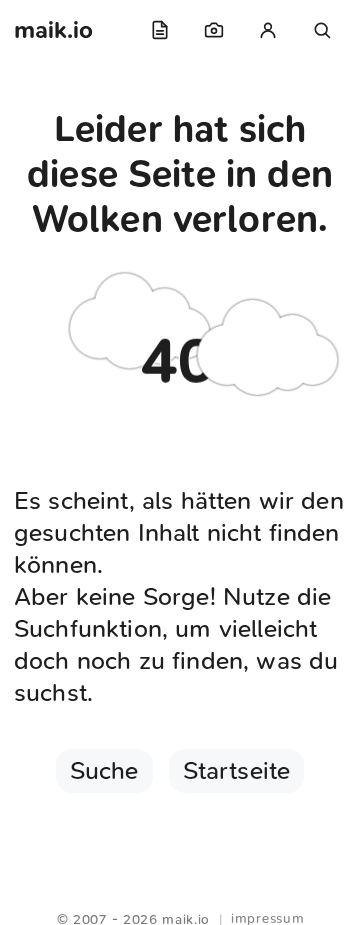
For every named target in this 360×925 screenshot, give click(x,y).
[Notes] (160, 30)
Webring (180, 895)
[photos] (214, 30)
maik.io (53, 30)
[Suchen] (322, 30)
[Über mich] (268, 30)
